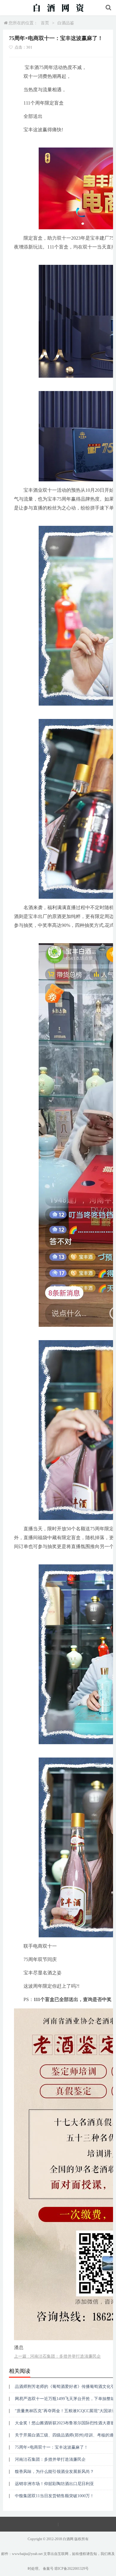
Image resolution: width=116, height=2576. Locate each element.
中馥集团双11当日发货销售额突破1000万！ (54, 2496)
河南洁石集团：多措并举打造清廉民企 (50, 2459)
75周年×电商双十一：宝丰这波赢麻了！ (51, 2447)
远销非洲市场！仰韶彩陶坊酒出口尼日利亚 (54, 2484)
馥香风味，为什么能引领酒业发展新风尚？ (54, 2472)
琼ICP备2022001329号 (72, 2569)
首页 (45, 23)
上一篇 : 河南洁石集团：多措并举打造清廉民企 (57, 2356)
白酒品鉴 (66, 23)
